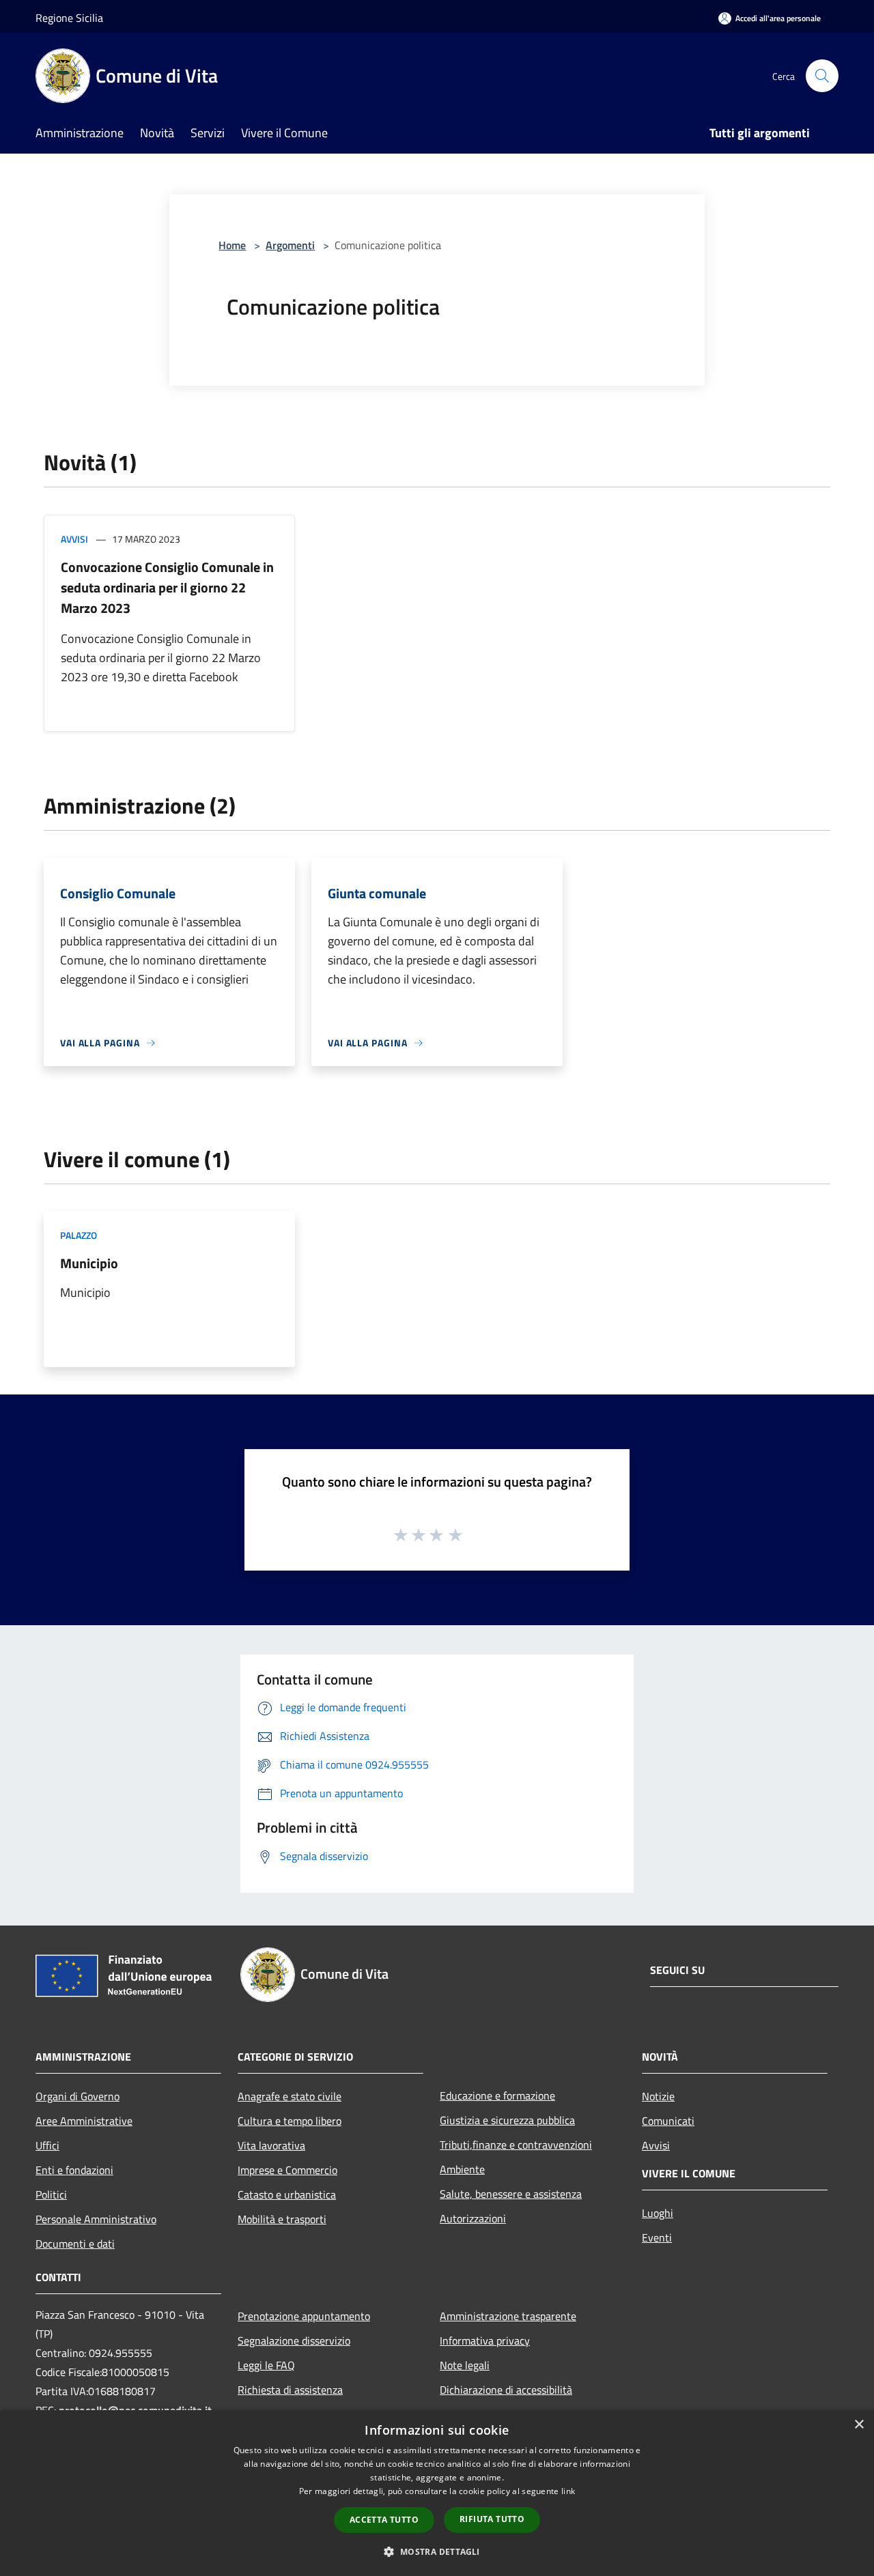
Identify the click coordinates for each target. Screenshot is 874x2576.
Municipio (89, 1263)
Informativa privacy (485, 2341)
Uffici (47, 2145)
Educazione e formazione (497, 2095)
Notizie (658, 2096)
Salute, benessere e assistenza (511, 2194)
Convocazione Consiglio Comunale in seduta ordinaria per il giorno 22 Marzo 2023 (167, 587)
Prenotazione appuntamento (304, 2316)
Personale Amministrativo (96, 2219)
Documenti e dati (75, 2244)
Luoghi (658, 2213)
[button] (437, 2551)
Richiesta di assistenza (290, 2390)
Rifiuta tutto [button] (492, 2519)
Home (232, 245)
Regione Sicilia (69, 18)
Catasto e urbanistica (287, 2194)
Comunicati (668, 2121)
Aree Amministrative (84, 2121)
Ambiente (462, 2169)
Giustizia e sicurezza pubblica (507, 2120)
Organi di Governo (77, 2096)
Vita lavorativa (271, 2145)
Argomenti (290, 245)
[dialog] (437, 2493)
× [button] (859, 2425)
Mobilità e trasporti (282, 2219)
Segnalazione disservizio (294, 2341)
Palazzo (79, 1235)
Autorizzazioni (473, 2218)
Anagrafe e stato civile (290, 2096)
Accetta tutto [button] (384, 2520)
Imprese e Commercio (287, 2170)
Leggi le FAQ (266, 2365)
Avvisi (74, 539)
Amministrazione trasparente (508, 2316)
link (568, 2491)
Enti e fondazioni (74, 2170)
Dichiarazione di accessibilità (506, 2390)
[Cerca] (822, 76)
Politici (51, 2194)
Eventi (657, 2237)
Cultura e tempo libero (290, 2121)
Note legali (465, 2365)
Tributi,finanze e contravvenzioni (516, 2145)
